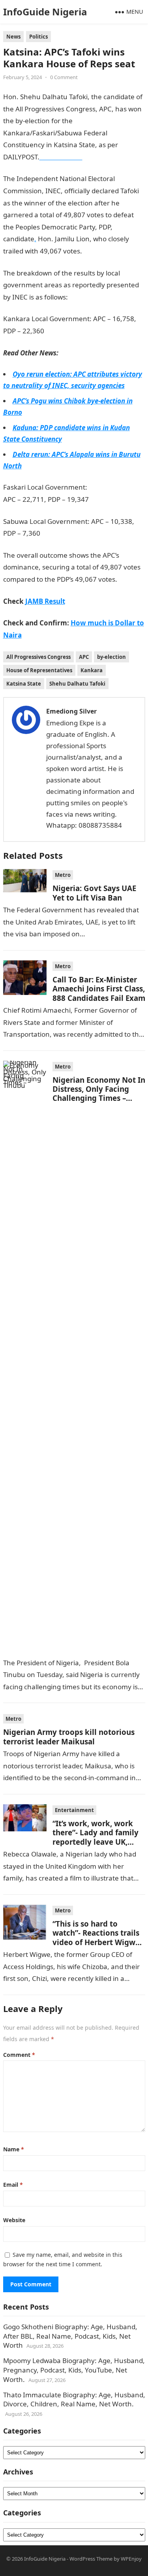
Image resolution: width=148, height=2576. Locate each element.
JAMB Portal (59, 533)
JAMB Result (63, 331)
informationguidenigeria (105, 297)
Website (14, 2220)
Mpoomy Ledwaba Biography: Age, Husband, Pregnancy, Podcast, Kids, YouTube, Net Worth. (74, 2370)
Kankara (92, 670)
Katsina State (24, 684)
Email (13, 2185)
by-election (111, 657)
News (13, 37)
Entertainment (74, 1810)
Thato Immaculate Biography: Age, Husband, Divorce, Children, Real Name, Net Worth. (74, 2399)
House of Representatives (39, 670)
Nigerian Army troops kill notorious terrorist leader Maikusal (69, 1736)
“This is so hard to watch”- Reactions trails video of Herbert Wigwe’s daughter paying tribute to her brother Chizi (98, 1942)
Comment (19, 2055)
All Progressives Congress (38, 657)
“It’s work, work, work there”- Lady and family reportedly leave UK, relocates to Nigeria (96, 1837)
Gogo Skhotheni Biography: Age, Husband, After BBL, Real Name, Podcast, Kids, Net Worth (70, 2336)
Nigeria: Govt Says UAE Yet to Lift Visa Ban (94, 893)
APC (84, 657)
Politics (38, 37)
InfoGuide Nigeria (45, 12)
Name (14, 2149)
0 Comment (64, 77)
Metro (63, 875)
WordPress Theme (91, 2559)
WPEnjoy (131, 2559)
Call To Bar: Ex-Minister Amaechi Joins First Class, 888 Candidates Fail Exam (99, 989)
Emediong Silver (71, 711)
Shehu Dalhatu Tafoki (77, 684)
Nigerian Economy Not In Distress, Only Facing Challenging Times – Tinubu (99, 1094)
